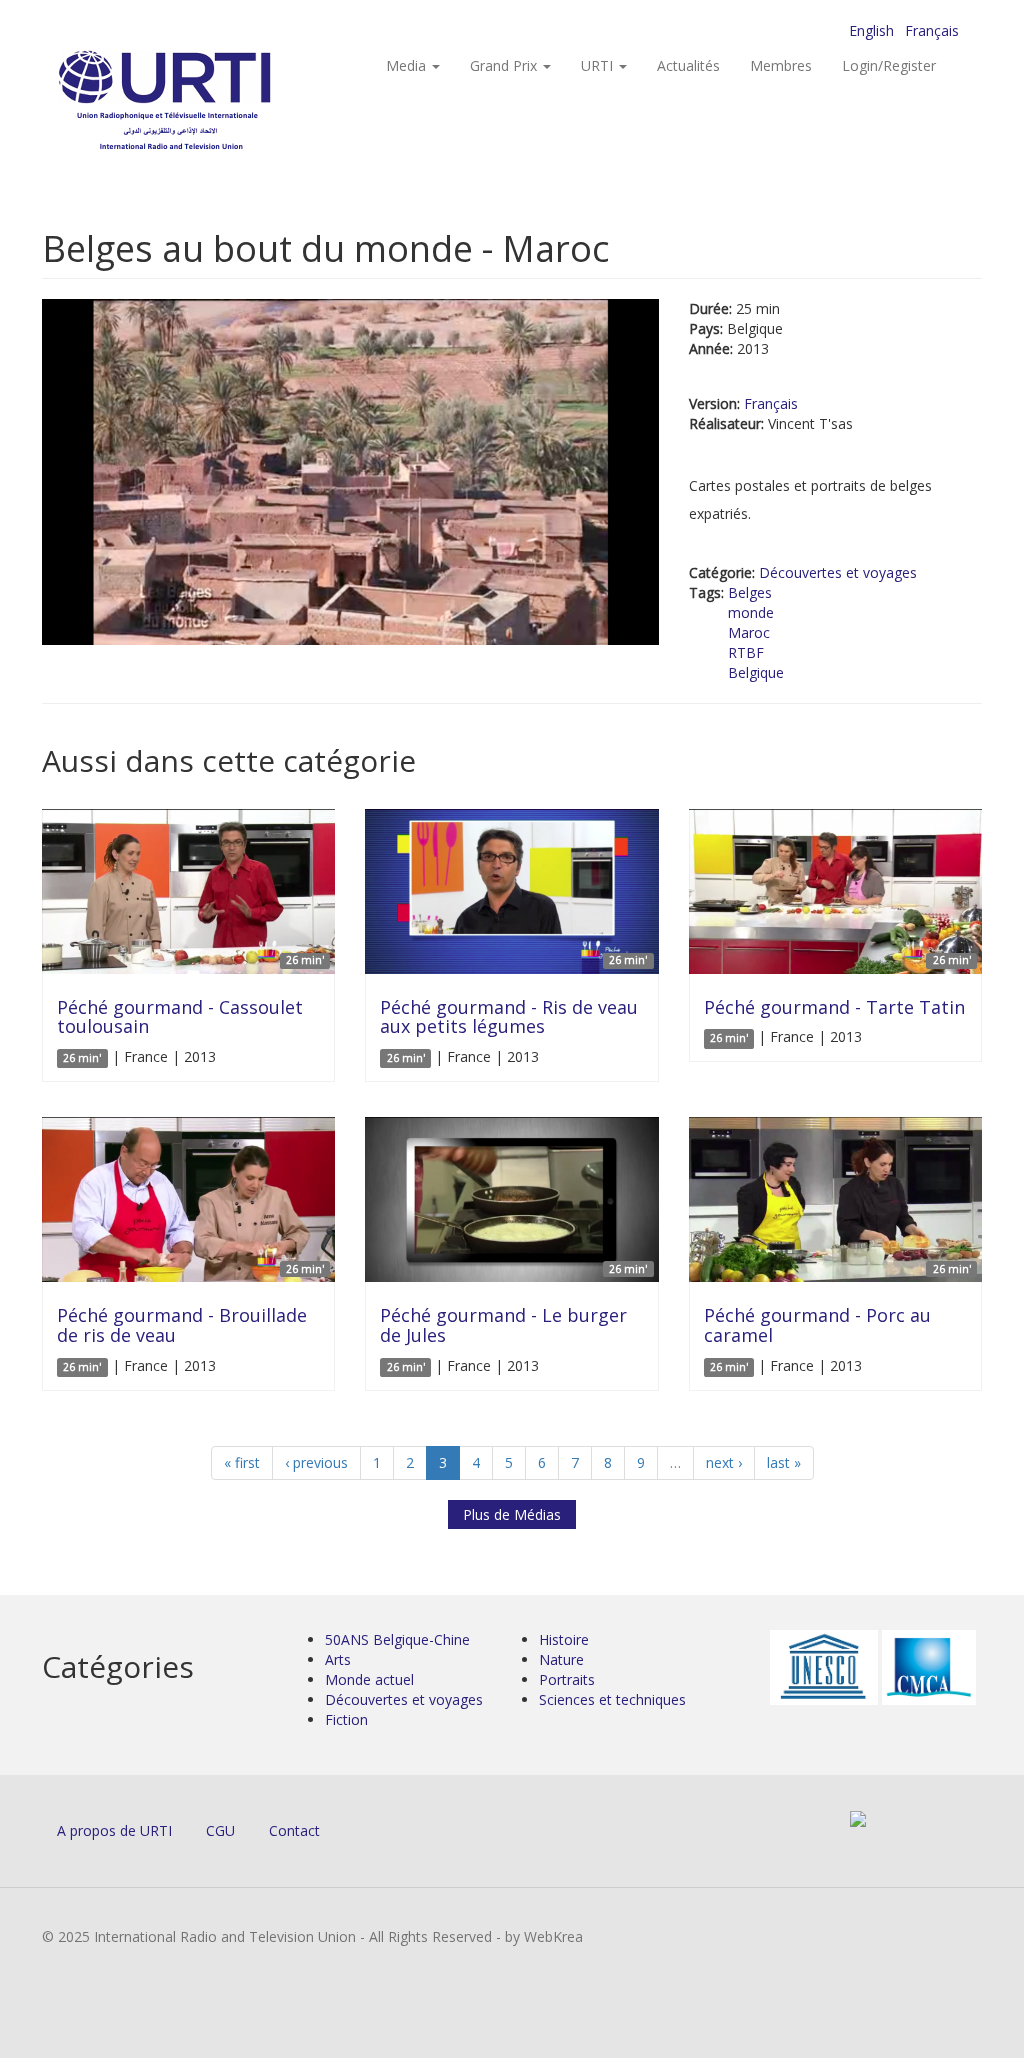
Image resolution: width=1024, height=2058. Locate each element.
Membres (781, 65)
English (871, 30)
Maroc (749, 632)
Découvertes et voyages (838, 572)
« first (242, 1462)
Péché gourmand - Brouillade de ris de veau (182, 1325)
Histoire (564, 1639)
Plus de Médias (512, 1514)
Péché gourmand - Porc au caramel (817, 1325)
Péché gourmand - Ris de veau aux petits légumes (509, 1017)
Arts (338, 1659)
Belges (750, 592)
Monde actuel (369, 1679)
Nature (561, 1659)
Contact (294, 1830)
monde (751, 612)
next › (724, 1462)
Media (408, 65)
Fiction (346, 1719)
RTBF (746, 652)
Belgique (756, 672)
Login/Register (889, 65)
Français (932, 30)
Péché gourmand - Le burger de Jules (503, 1325)
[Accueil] (204, 100)
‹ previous (316, 1462)
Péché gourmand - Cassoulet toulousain (180, 1017)
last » (784, 1462)
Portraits (567, 1679)
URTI (599, 65)
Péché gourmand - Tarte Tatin (834, 1007)
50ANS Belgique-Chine (397, 1639)
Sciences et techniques (612, 1699)
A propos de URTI (114, 1830)
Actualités (688, 65)
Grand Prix (505, 65)
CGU (220, 1830)
